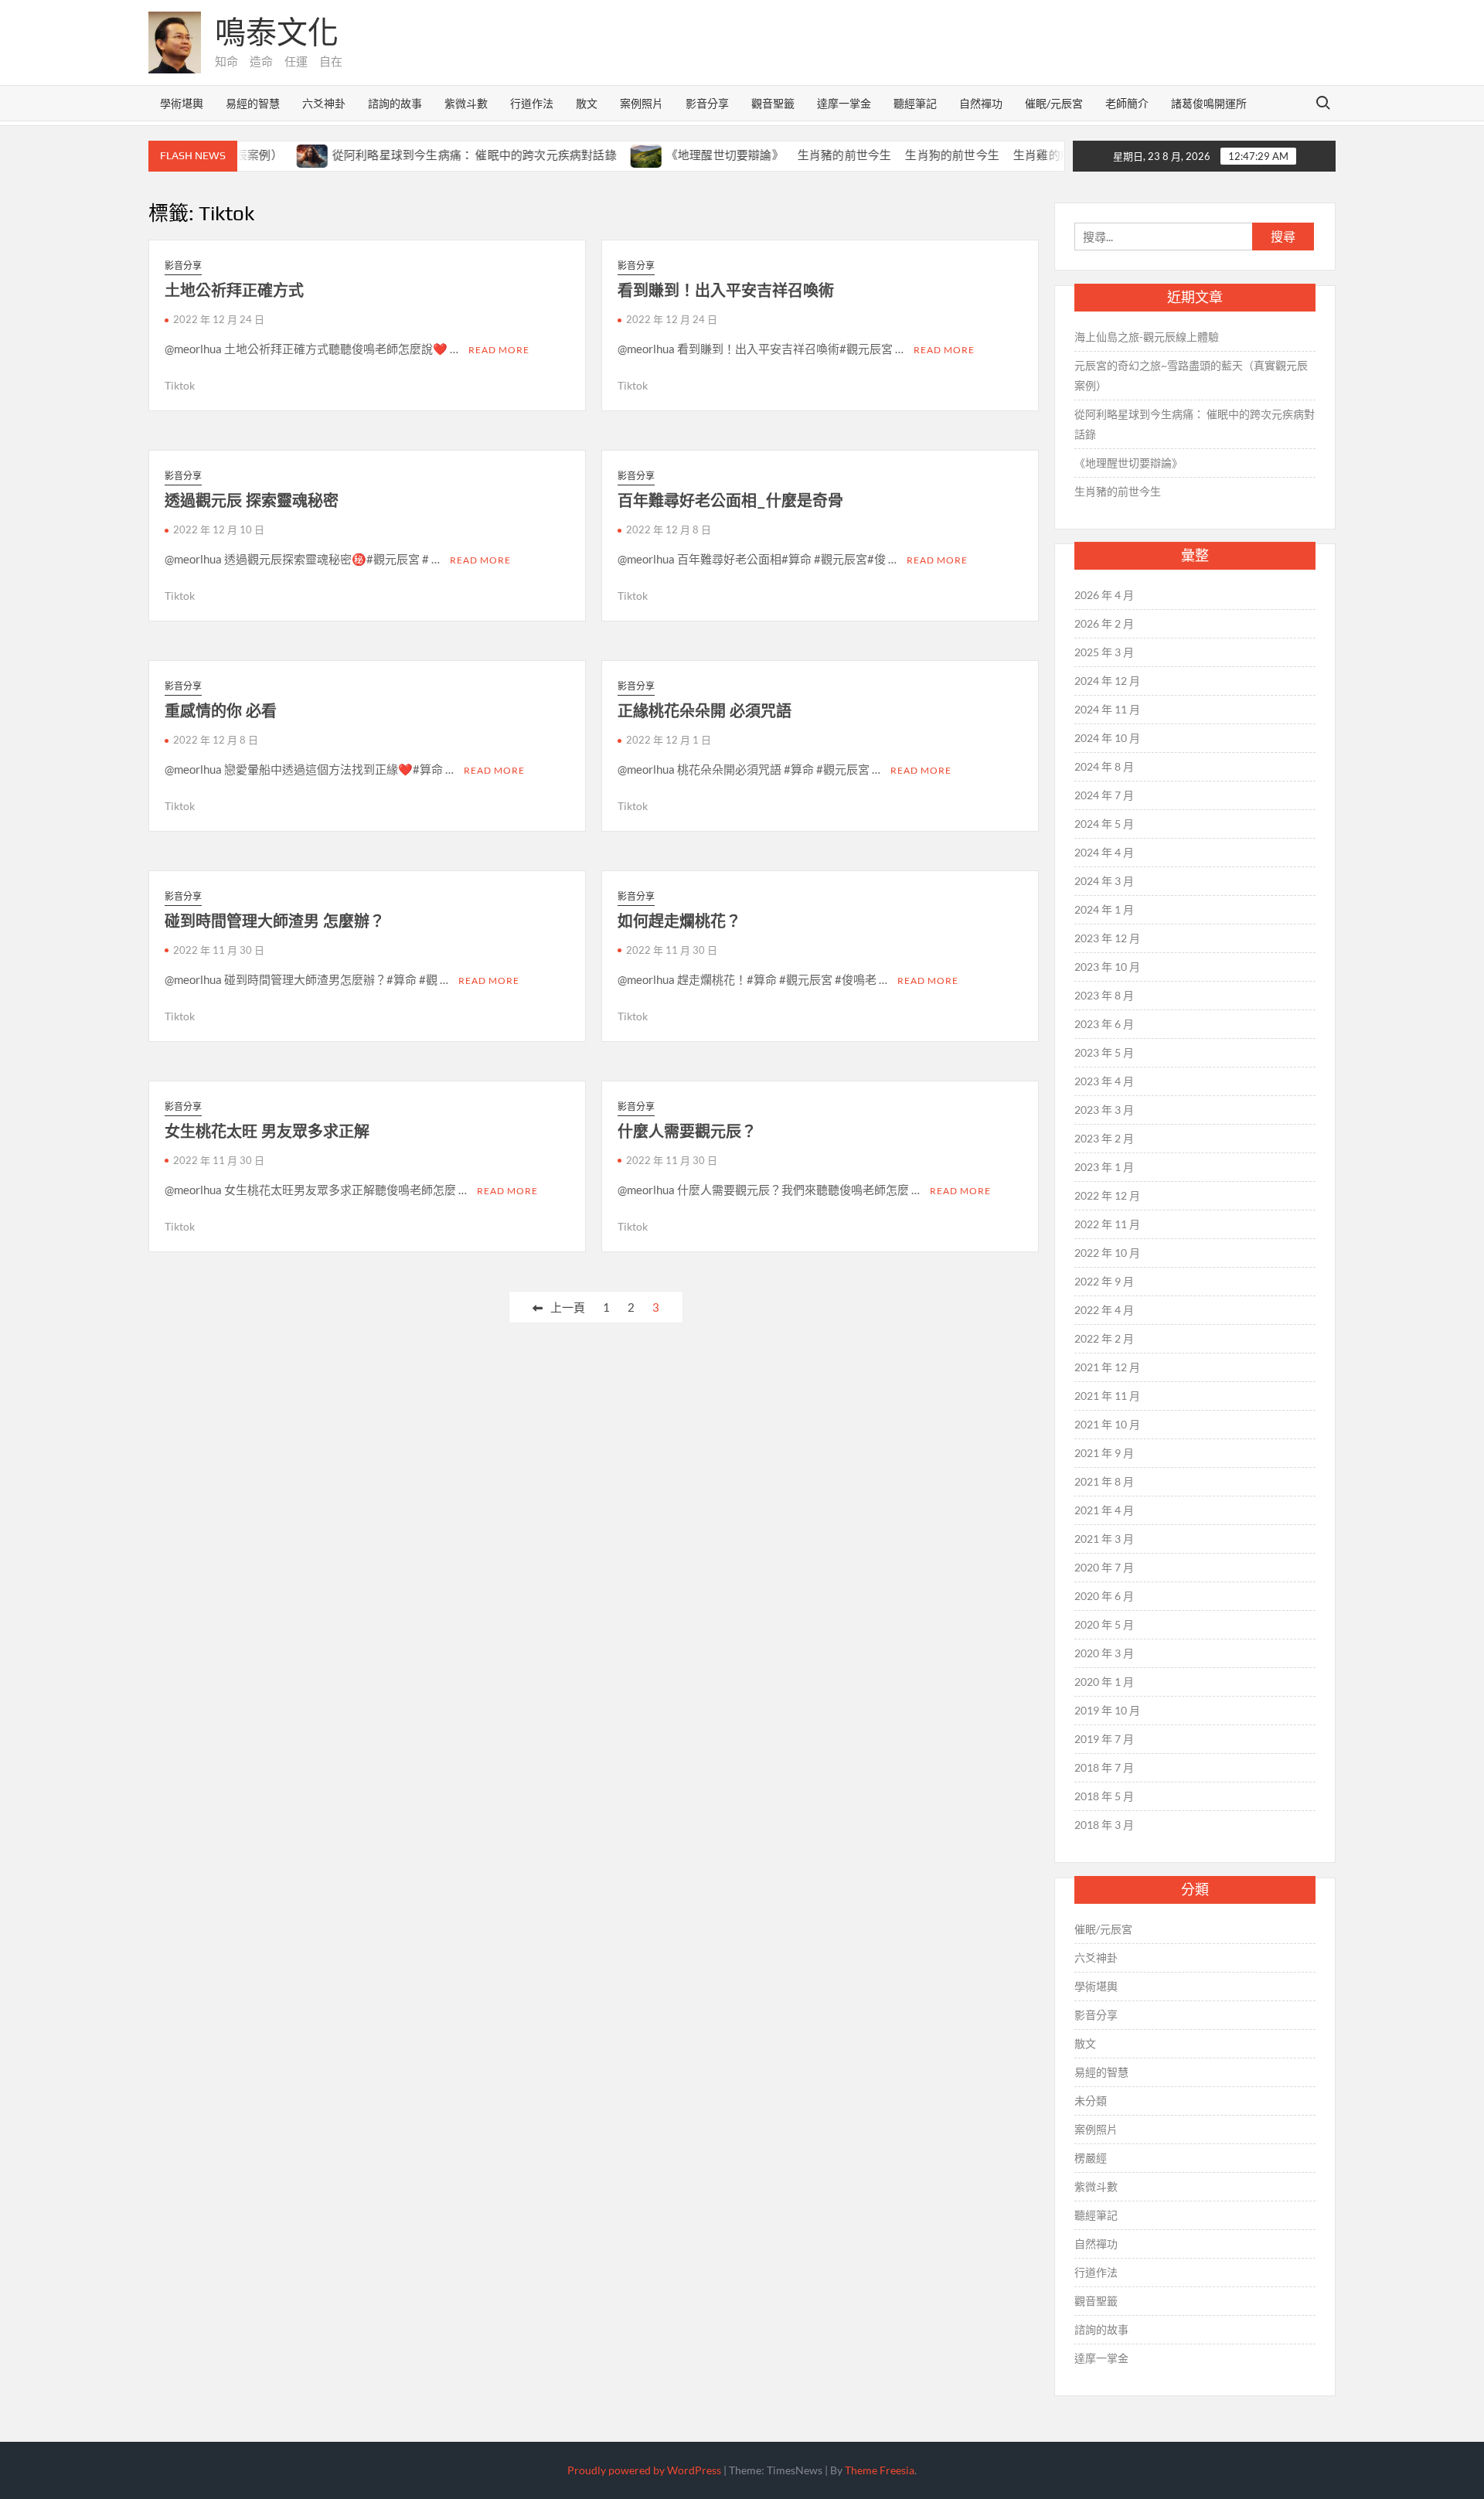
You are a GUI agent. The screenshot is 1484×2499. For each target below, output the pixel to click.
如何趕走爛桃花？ (679, 921)
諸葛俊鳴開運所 (1209, 103)
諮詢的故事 (395, 103)
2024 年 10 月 (1107, 738)
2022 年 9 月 (1104, 1281)
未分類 (1091, 2101)
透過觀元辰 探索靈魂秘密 (252, 500)
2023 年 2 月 (1104, 1138)
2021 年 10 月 (1107, 1424)
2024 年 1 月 (1104, 909)
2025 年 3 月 (1104, 652)
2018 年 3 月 (1104, 1825)
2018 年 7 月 (1104, 1767)
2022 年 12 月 (1107, 1195)
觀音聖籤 (773, 103)
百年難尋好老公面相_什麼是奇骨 (730, 500)
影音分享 (707, 103)
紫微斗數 (466, 103)
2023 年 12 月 (1107, 938)
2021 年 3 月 (1104, 1539)
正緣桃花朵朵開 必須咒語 (705, 711)
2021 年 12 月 (1107, 1367)
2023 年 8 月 (1104, 995)
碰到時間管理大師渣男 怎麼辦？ (275, 921)
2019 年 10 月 (1107, 1710)
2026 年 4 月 (1104, 595)
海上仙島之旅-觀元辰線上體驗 (1147, 337)
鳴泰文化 (277, 32)
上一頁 (568, 1307)
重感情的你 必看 (221, 711)
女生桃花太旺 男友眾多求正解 (267, 1131)
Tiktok (180, 385)
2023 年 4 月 (1104, 1081)
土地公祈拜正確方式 (234, 290)
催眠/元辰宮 (1054, 103)
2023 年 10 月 (1107, 967)
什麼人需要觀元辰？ (687, 1131)
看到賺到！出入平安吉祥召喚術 (726, 290)
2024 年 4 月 (1104, 852)
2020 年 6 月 (1104, 1596)
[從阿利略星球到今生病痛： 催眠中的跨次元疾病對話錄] (272, 155)
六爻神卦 (324, 103)
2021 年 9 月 (1104, 1453)
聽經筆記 (915, 103)
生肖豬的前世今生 (804, 155)
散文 (587, 103)
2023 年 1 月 (1104, 1167)
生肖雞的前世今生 (1020, 155)
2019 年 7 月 (1104, 1739)
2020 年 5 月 (1104, 1624)
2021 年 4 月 (1104, 1510)
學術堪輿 (182, 103)
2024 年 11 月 (1107, 709)
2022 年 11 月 (1107, 1224)
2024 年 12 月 (1107, 681)
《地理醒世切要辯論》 (684, 155)
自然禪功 (981, 103)
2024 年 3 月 (1104, 881)
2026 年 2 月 (1104, 623)
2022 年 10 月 (1107, 1253)
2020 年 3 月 (1104, 1653)
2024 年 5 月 (1104, 824)
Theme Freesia (880, 2470)
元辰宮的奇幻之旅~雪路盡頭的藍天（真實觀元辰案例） (1191, 375)
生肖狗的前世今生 (912, 155)
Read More (499, 350)
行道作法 (532, 103)
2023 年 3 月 (1104, 1110)
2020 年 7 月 (1104, 1567)
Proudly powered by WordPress (644, 2470)
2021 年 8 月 (1104, 1481)
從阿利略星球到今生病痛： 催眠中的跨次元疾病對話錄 (434, 155)
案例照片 (642, 103)
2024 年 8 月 (1104, 766)
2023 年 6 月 (1104, 1024)
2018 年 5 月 (1104, 1796)
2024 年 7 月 (1104, 795)
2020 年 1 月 (1104, 1682)
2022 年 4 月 (1104, 1310)
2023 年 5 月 (1104, 1052)
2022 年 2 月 (1104, 1338)
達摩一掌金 (844, 103)
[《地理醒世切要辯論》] (606, 155)
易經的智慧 (253, 103)
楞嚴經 (1091, 2158)
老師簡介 (1127, 103)
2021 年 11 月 (1107, 1396)
